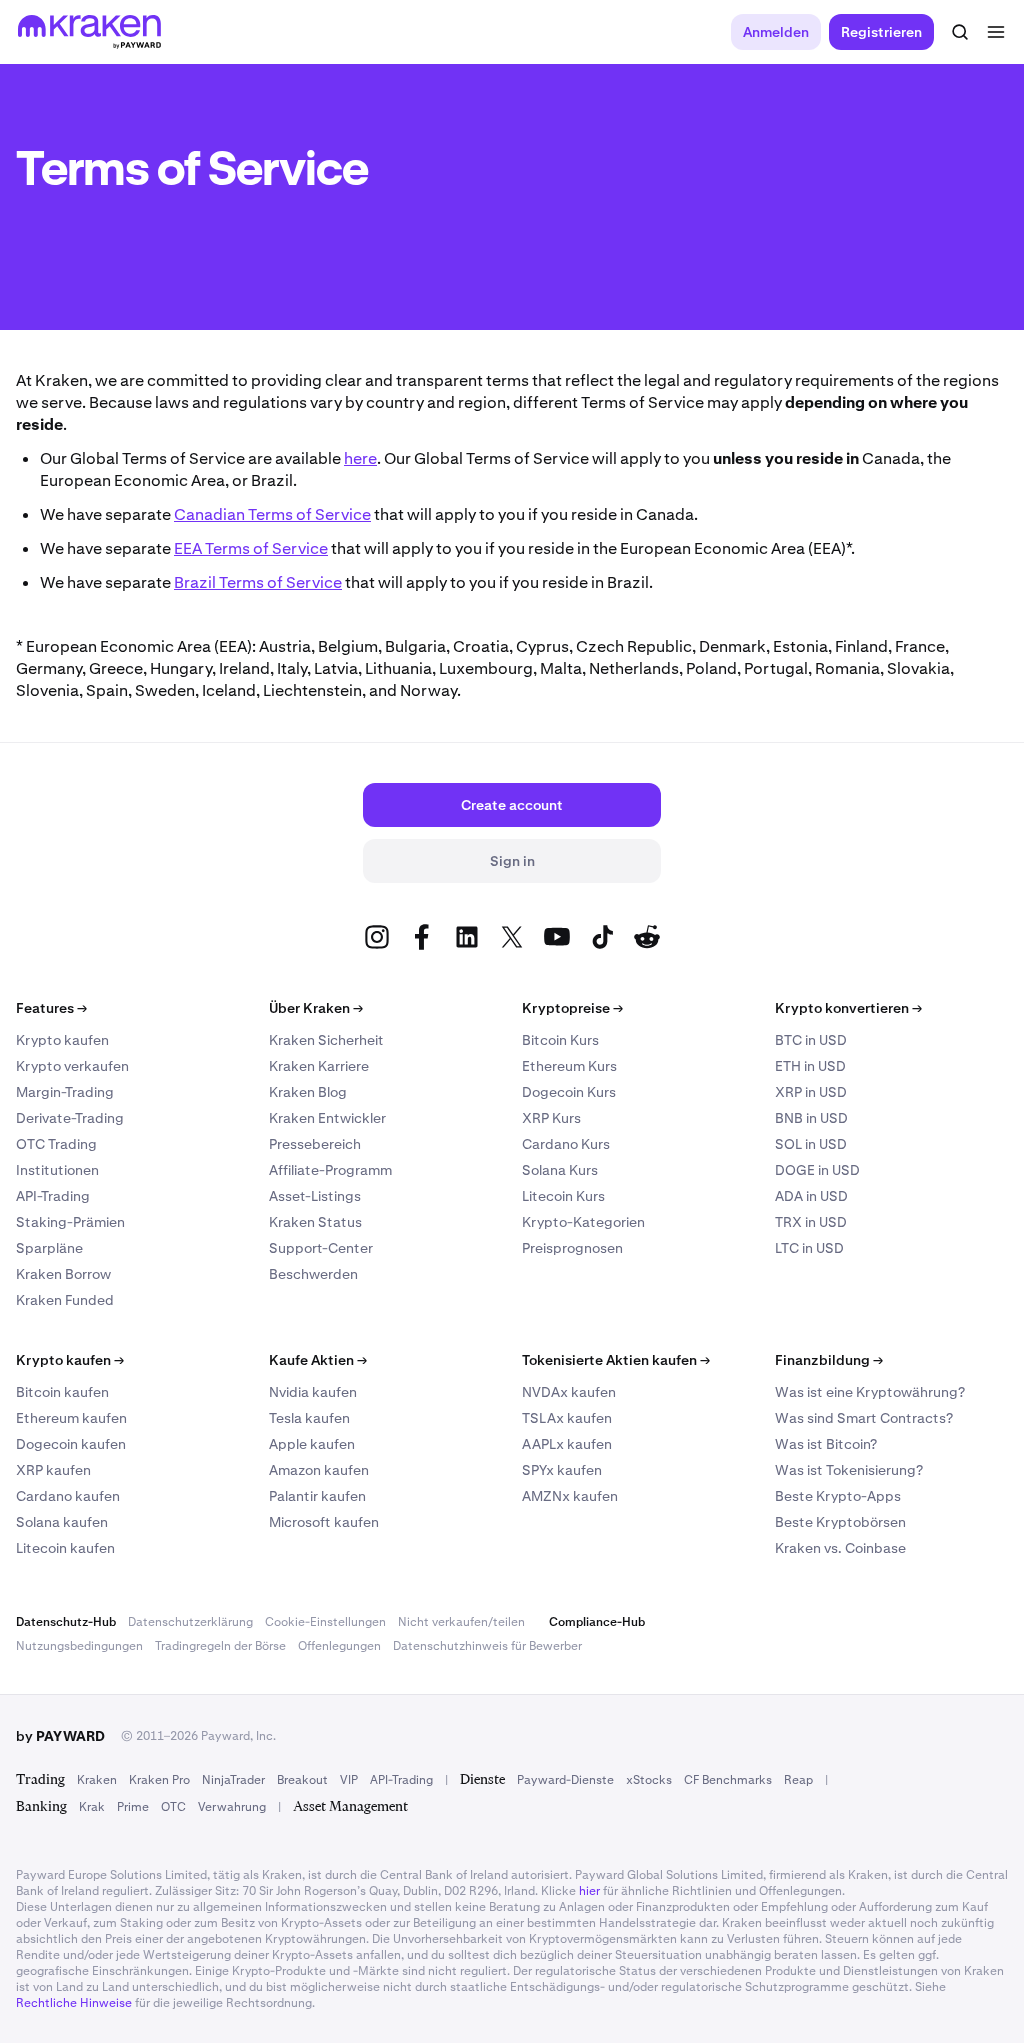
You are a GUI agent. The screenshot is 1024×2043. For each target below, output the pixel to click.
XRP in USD (811, 1092)
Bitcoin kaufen (62, 1392)
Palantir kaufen (317, 1496)
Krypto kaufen (62, 1040)
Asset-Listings (315, 1196)
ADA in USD (811, 1196)
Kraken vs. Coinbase (840, 1548)
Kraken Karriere (319, 1066)
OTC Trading (56, 1144)
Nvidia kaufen (313, 1392)
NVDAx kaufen (569, 1392)
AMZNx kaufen (570, 1496)
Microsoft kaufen (324, 1522)
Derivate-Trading (70, 1118)
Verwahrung (232, 1807)
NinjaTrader (233, 1780)
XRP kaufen (53, 1470)
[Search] (960, 32)
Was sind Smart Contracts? (864, 1418)
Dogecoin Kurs (569, 1092)
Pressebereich (315, 1144)
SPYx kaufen (562, 1470)
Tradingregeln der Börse (220, 1646)
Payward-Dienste (565, 1780)
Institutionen (57, 1170)
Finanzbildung (829, 1360)
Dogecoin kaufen (71, 1444)
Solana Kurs (560, 1170)
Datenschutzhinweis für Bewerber (487, 1646)
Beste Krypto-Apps (838, 1496)
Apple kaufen (312, 1444)
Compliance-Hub (597, 1622)
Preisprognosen (572, 1248)
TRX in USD (811, 1222)
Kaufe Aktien (318, 1360)
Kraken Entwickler (327, 1118)
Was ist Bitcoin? (826, 1444)
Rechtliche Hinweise (74, 2003)
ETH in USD (810, 1066)
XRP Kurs (551, 1118)
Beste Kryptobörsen (840, 1522)
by (60, 1736)
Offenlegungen (339, 1646)
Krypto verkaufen (72, 1066)
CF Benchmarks (728, 1780)
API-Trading (53, 1196)
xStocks (649, 1780)
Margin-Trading (65, 1092)
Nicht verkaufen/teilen (461, 1622)
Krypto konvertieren (848, 1008)
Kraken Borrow (63, 1274)
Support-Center (321, 1248)
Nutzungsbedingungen (79, 1646)
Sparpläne (49, 1248)
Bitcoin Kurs (560, 1040)
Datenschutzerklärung (190, 1622)
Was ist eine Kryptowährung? (870, 1392)
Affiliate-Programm (330, 1170)
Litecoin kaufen (65, 1548)
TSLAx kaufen (567, 1418)
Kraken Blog (308, 1092)
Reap (798, 1780)
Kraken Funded (65, 1300)
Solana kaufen (62, 1522)
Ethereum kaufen (71, 1418)
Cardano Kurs (566, 1144)
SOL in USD (811, 1144)
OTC (173, 1807)
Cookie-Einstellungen (325, 1622)
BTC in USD (811, 1040)
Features (51, 1008)
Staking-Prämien (70, 1222)
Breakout (302, 1780)
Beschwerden (313, 1274)
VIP (349, 1780)
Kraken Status (315, 1222)
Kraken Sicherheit (326, 1040)
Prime (133, 1807)
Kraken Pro (159, 1780)
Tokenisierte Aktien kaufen (616, 1360)
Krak (92, 1807)
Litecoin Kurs (563, 1196)
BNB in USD (811, 1118)
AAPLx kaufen (567, 1444)
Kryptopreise (572, 1008)
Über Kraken (316, 1008)
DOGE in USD (817, 1170)
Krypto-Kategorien (583, 1222)
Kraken (97, 1780)
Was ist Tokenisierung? (849, 1470)
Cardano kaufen (68, 1496)
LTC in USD (809, 1248)
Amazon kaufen (319, 1470)
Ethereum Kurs (569, 1066)
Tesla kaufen (309, 1418)
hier (589, 1891)
